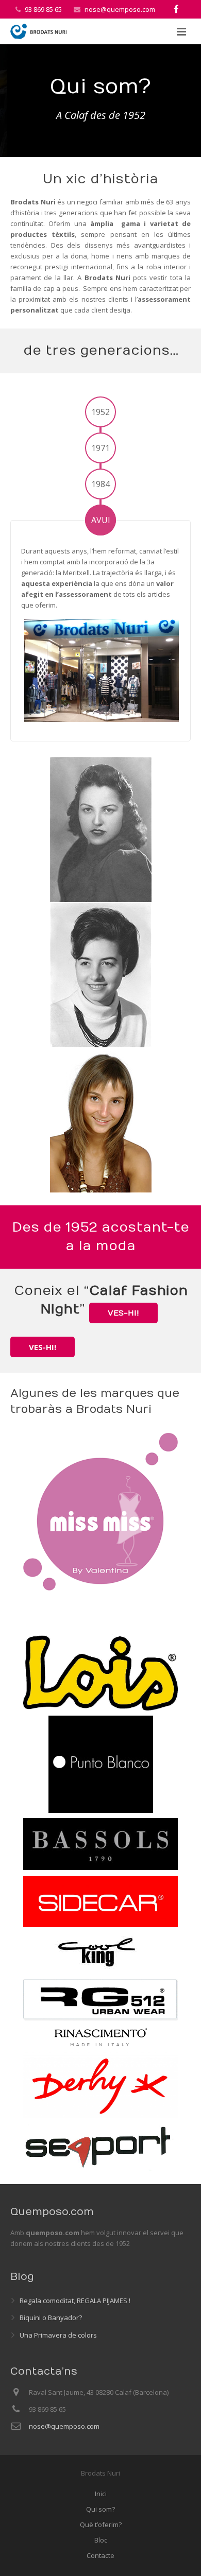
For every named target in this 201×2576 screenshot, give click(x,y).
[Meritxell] (100, 1120)
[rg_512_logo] (100, 2000)
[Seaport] (100, 2147)
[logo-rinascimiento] (100, 2037)
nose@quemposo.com (120, 9)
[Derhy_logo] (100, 2086)
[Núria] (100, 975)
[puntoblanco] (100, 1764)
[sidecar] (100, 1901)
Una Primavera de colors (58, 2335)
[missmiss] (100, 1512)
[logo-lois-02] (100, 1653)
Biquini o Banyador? (51, 2318)
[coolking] (100, 1953)
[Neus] (100, 829)
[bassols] (100, 1844)
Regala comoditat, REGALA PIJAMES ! (75, 2301)
